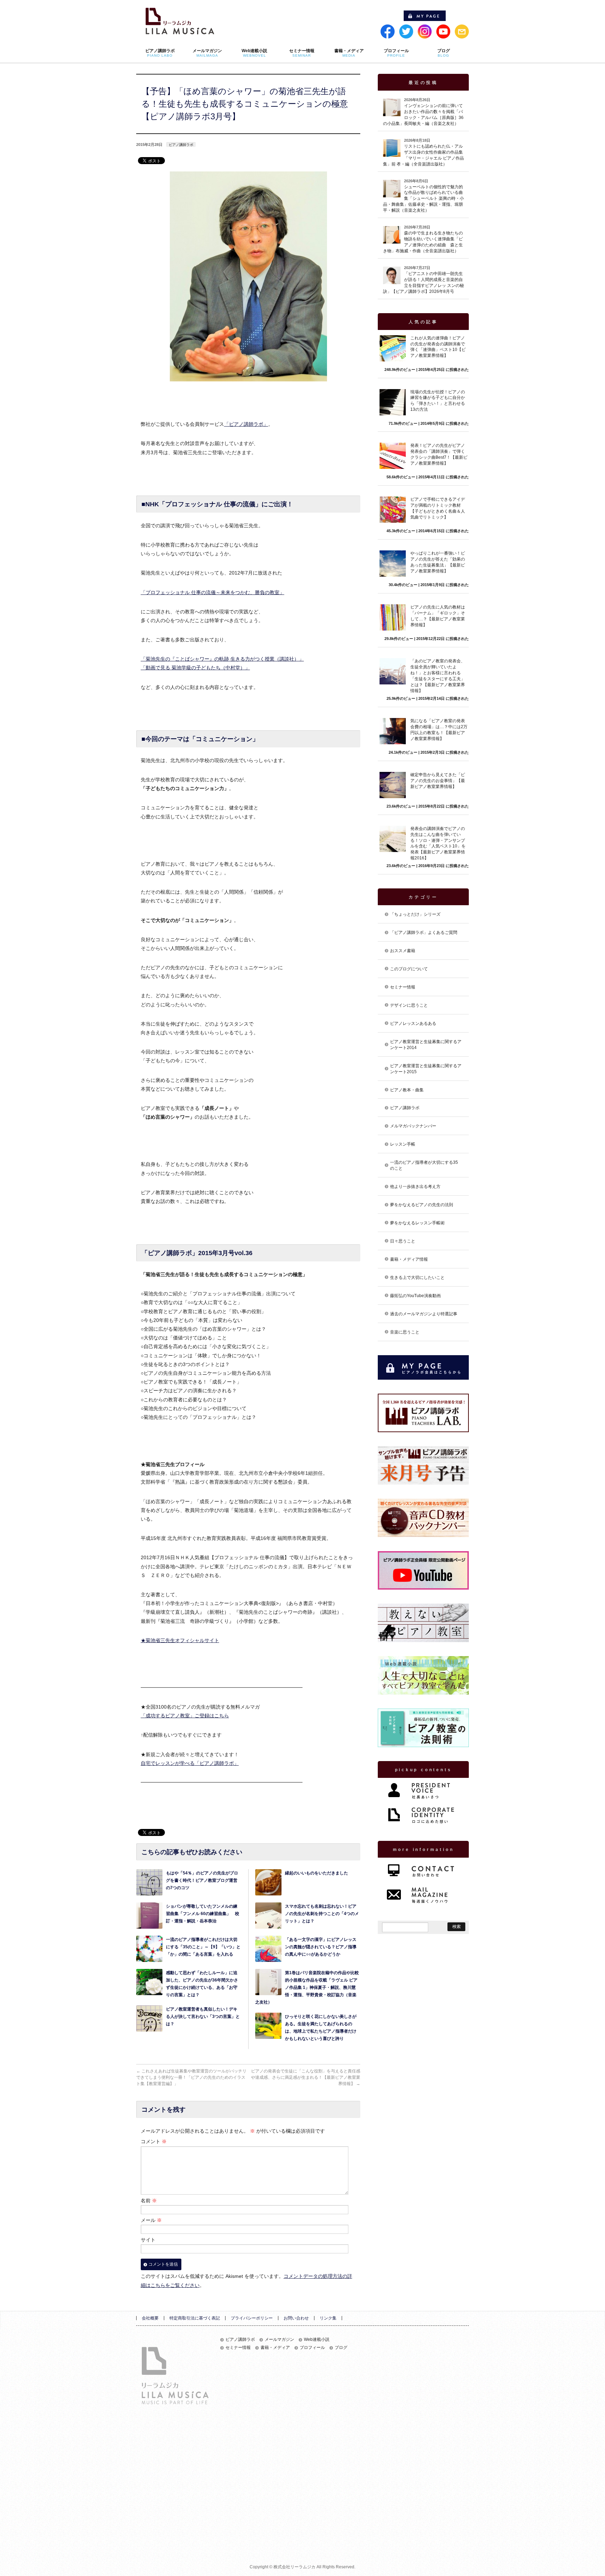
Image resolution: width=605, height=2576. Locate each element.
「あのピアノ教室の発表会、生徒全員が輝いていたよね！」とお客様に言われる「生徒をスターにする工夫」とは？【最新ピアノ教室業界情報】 (438, 676)
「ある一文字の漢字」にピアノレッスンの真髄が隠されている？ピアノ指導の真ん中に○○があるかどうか (321, 1947)
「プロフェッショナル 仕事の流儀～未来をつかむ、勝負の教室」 (213, 592)
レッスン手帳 (403, 1144)
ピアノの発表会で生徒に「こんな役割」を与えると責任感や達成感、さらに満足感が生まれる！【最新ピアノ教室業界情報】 (306, 2077)
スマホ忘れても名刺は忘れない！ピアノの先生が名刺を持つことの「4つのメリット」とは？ (322, 1914)
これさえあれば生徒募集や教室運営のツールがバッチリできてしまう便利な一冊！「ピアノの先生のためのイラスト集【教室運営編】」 (191, 2077)
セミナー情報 (403, 987)
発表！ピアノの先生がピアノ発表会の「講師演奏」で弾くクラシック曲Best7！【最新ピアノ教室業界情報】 (439, 454)
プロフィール (312, 2348)
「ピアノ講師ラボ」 (246, 424)
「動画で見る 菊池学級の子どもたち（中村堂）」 (195, 668)
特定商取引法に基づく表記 (195, 2318)
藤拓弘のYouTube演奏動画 (415, 1296)
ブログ (341, 2348)
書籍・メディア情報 (409, 1259)
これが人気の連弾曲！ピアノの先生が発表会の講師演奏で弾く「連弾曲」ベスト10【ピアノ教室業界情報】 (438, 347)
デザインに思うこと (409, 1005)
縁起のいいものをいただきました (317, 1873)
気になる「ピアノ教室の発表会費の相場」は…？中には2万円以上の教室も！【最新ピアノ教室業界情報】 (439, 730)
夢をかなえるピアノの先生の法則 (422, 1205)
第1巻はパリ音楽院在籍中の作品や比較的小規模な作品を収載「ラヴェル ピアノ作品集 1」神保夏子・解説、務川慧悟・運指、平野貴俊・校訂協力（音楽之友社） (307, 1987)
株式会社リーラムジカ (294, 2567)
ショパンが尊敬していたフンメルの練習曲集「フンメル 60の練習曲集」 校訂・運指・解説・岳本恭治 (203, 1914)
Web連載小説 (317, 2340)
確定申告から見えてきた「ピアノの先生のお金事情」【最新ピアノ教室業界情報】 (438, 781)
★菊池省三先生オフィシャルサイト (180, 1640)
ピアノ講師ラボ (181, 145)
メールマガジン (279, 2340)
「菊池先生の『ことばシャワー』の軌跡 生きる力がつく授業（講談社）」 (222, 659)
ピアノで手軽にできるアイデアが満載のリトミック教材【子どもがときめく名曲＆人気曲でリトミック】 (438, 508)
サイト (148, 2240)
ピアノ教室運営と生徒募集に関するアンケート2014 (426, 1045)
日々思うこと (403, 1241)
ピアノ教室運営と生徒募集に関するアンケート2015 (426, 1069)
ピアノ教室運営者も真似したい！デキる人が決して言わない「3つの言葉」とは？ (203, 2017)
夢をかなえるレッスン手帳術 (417, 1223)
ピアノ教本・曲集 (407, 1090)
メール (151, 2220)
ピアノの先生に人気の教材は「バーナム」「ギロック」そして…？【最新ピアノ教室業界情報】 (438, 616)
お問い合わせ (296, 2318)
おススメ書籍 (403, 951)
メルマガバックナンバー (413, 1126)
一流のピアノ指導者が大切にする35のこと (424, 1165)
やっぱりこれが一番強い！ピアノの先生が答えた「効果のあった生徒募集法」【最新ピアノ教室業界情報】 (438, 562)
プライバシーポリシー (252, 2318)
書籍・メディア (275, 2348)
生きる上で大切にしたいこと (417, 1278)
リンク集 (328, 2318)
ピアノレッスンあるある (413, 1023)
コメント (154, 2141)
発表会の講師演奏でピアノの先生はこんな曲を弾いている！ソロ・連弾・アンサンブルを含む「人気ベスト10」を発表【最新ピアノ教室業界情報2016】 (438, 843)
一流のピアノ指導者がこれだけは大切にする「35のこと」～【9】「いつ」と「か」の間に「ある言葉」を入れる (203, 1947)
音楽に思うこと (405, 1332)
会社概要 (150, 2318)
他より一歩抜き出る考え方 (415, 1187)
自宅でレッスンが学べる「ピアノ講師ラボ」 (190, 1763)
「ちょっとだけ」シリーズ (415, 914)
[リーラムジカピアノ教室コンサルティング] (180, 27)
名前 (149, 2201)
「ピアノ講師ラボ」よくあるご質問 (424, 932)
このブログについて (409, 969)
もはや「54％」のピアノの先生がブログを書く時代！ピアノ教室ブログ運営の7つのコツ (202, 1880)
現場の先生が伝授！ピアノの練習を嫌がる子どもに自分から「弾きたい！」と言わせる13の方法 (438, 401)
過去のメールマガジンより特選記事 (424, 1314)
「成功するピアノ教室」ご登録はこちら (185, 1716)
